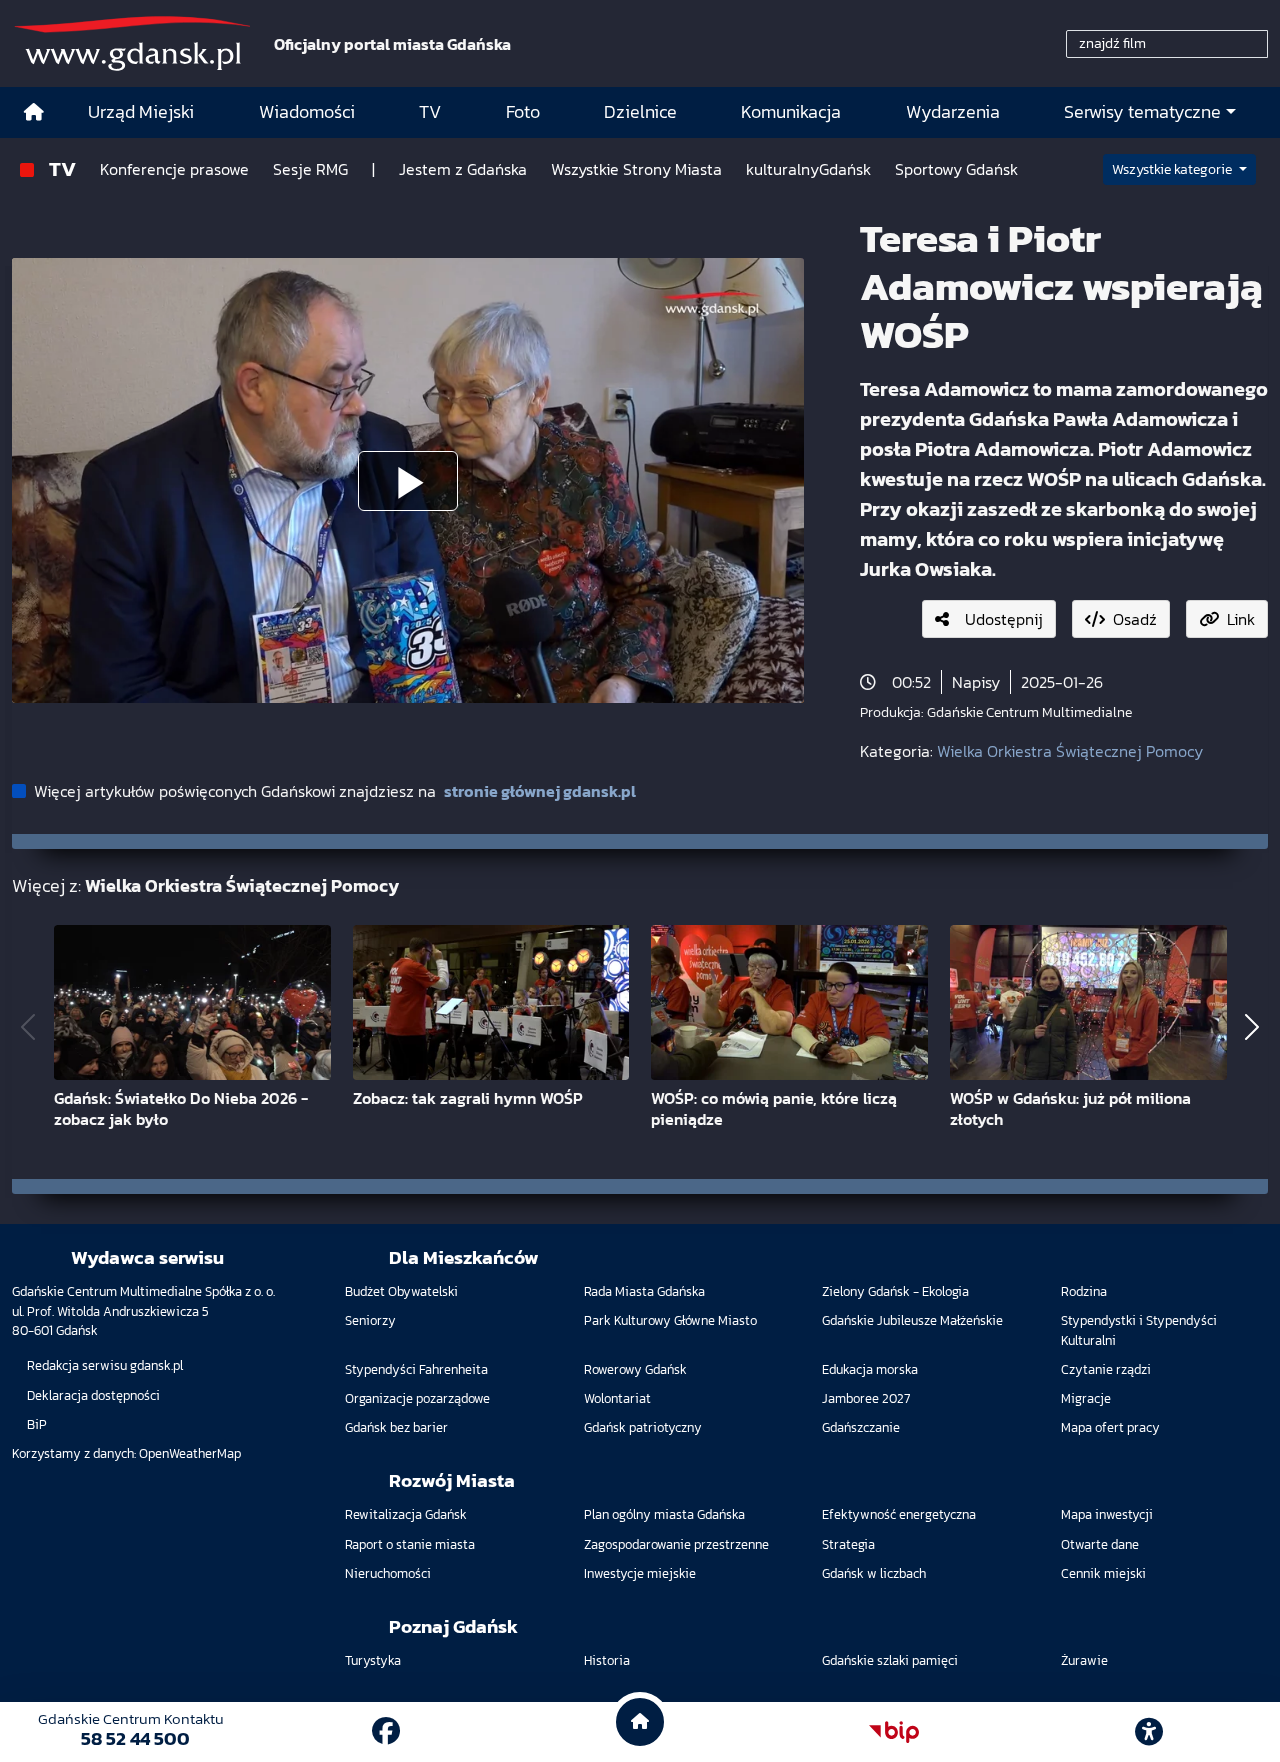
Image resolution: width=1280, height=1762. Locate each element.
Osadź (1135, 619)
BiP (37, 1424)
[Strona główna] (34, 112)
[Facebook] (386, 1731)
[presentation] (28, 1027)
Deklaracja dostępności (93, 1395)
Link (1241, 619)
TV (62, 168)
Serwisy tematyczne (1142, 112)
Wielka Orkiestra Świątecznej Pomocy (1070, 751)
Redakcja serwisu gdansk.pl (105, 1365)
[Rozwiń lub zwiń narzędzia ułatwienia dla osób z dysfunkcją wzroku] (1149, 1732)
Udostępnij (1004, 619)
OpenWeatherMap (190, 1453)
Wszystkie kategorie (1173, 169)
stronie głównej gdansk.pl (540, 791)
